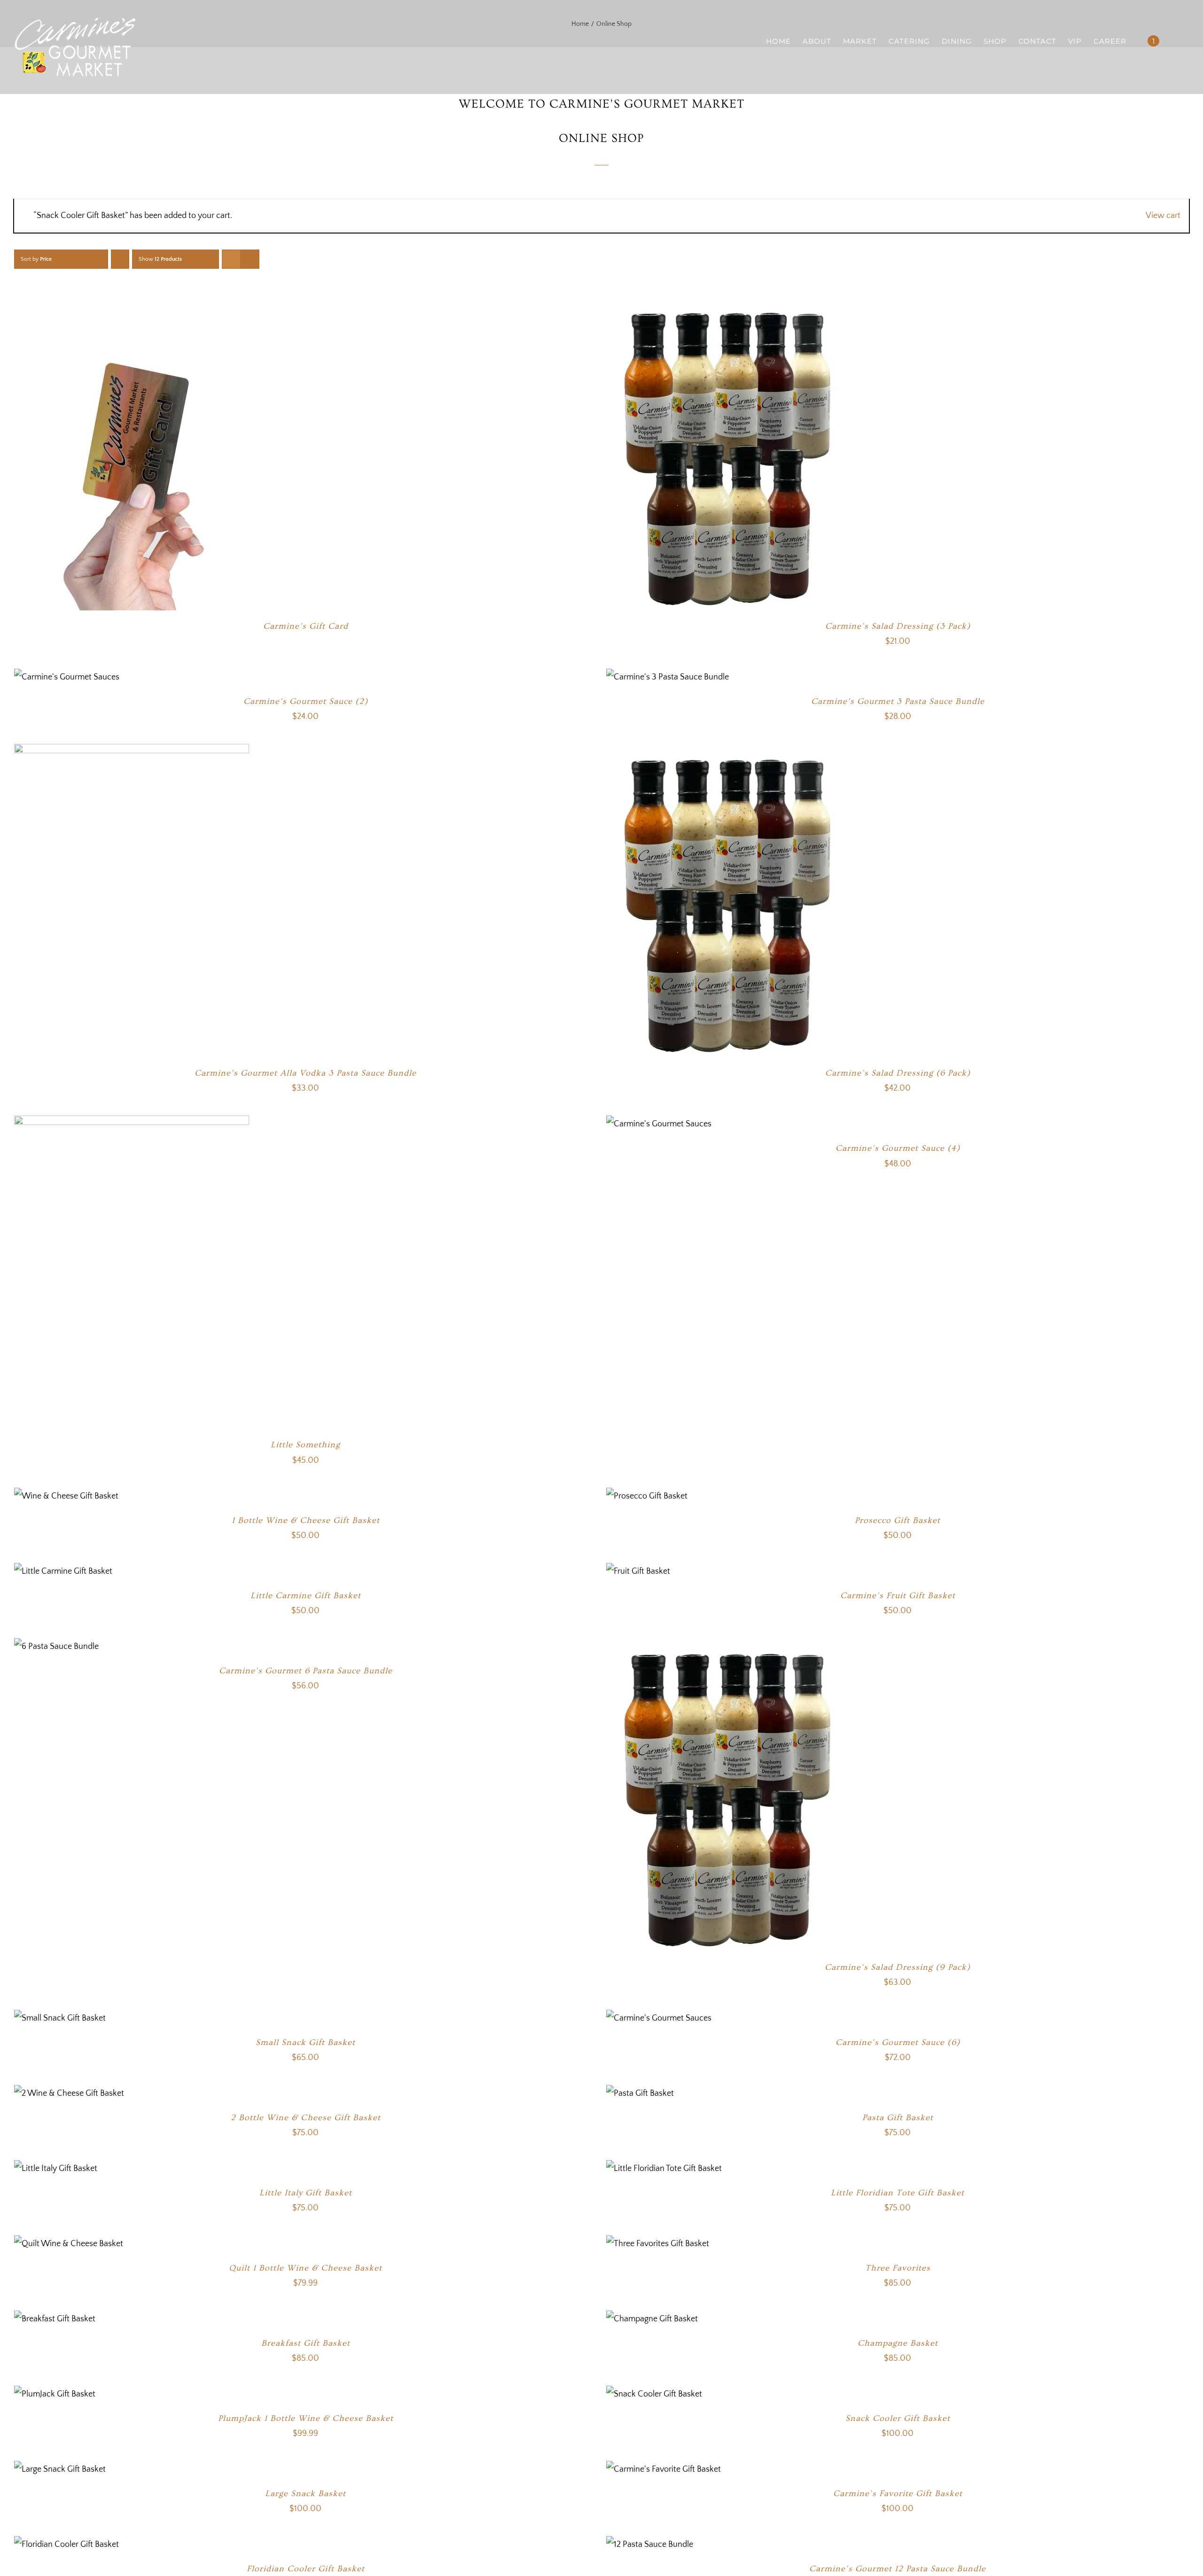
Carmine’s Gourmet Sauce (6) (898, 2042)
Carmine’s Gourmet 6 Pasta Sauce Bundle (306, 1671)
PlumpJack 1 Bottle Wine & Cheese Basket (306, 2418)
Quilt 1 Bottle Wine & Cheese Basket (305, 2268)
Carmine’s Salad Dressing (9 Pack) (898, 1967)
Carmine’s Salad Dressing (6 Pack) (898, 1073)
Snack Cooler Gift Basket (898, 2418)
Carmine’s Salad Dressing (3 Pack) (898, 626)
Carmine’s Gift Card (306, 626)
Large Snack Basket (305, 2494)
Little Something (305, 1445)
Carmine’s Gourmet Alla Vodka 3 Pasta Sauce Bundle (305, 1073)
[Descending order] (120, 259)
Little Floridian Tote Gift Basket (898, 2193)
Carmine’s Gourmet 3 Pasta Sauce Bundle (898, 701)
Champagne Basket (898, 2343)
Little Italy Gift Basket (306, 2193)
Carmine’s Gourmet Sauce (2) (306, 701)
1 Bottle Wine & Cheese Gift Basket (306, 1520)
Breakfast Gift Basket (306, 2343)
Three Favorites (898, 2268)
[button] (1174, 41)
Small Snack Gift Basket (305, 2042)
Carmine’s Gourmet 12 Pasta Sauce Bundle (898, 2569)
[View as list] (250, 259)
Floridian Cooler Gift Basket (306, 2569)
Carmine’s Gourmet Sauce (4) (898, 1148)
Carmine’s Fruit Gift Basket (898, 1596)
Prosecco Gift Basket (898, 1520)
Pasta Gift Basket (898, 2118)
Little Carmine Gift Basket (306, 1596)
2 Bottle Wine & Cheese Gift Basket (306, 2118)
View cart (1163, 216)
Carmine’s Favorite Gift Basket (898, 2494)
